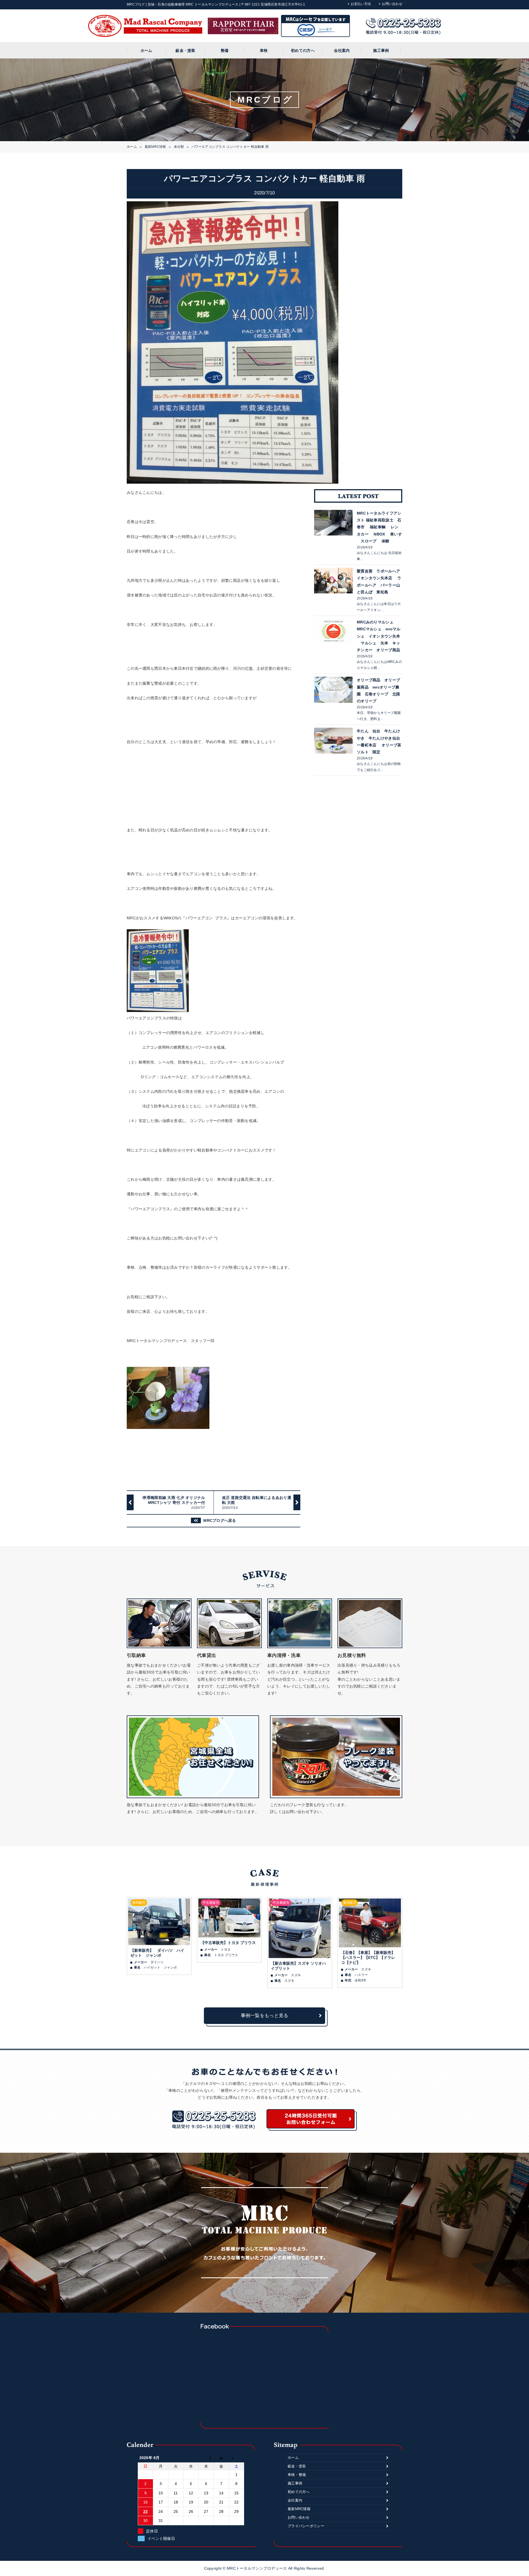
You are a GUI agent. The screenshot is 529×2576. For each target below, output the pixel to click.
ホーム (146, 50)
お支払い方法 (361, 4)
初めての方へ (303, 50)
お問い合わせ (392, 4)
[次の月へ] (237, 2458)
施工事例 (381, 50)
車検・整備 (297, 2475)
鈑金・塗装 (185, 50)
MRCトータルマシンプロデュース (257, 2568)
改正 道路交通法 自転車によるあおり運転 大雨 (257, 1503)
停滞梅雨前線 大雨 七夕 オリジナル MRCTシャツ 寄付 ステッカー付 (174, 1503)
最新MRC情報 (155, 147)
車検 (264, 50)
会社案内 (342, 50)
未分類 (179, 147)
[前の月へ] (206, 2458)
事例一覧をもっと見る (265, 2016)
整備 (225, 50)
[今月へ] (221, 2458)
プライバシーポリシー (306, 2526)
